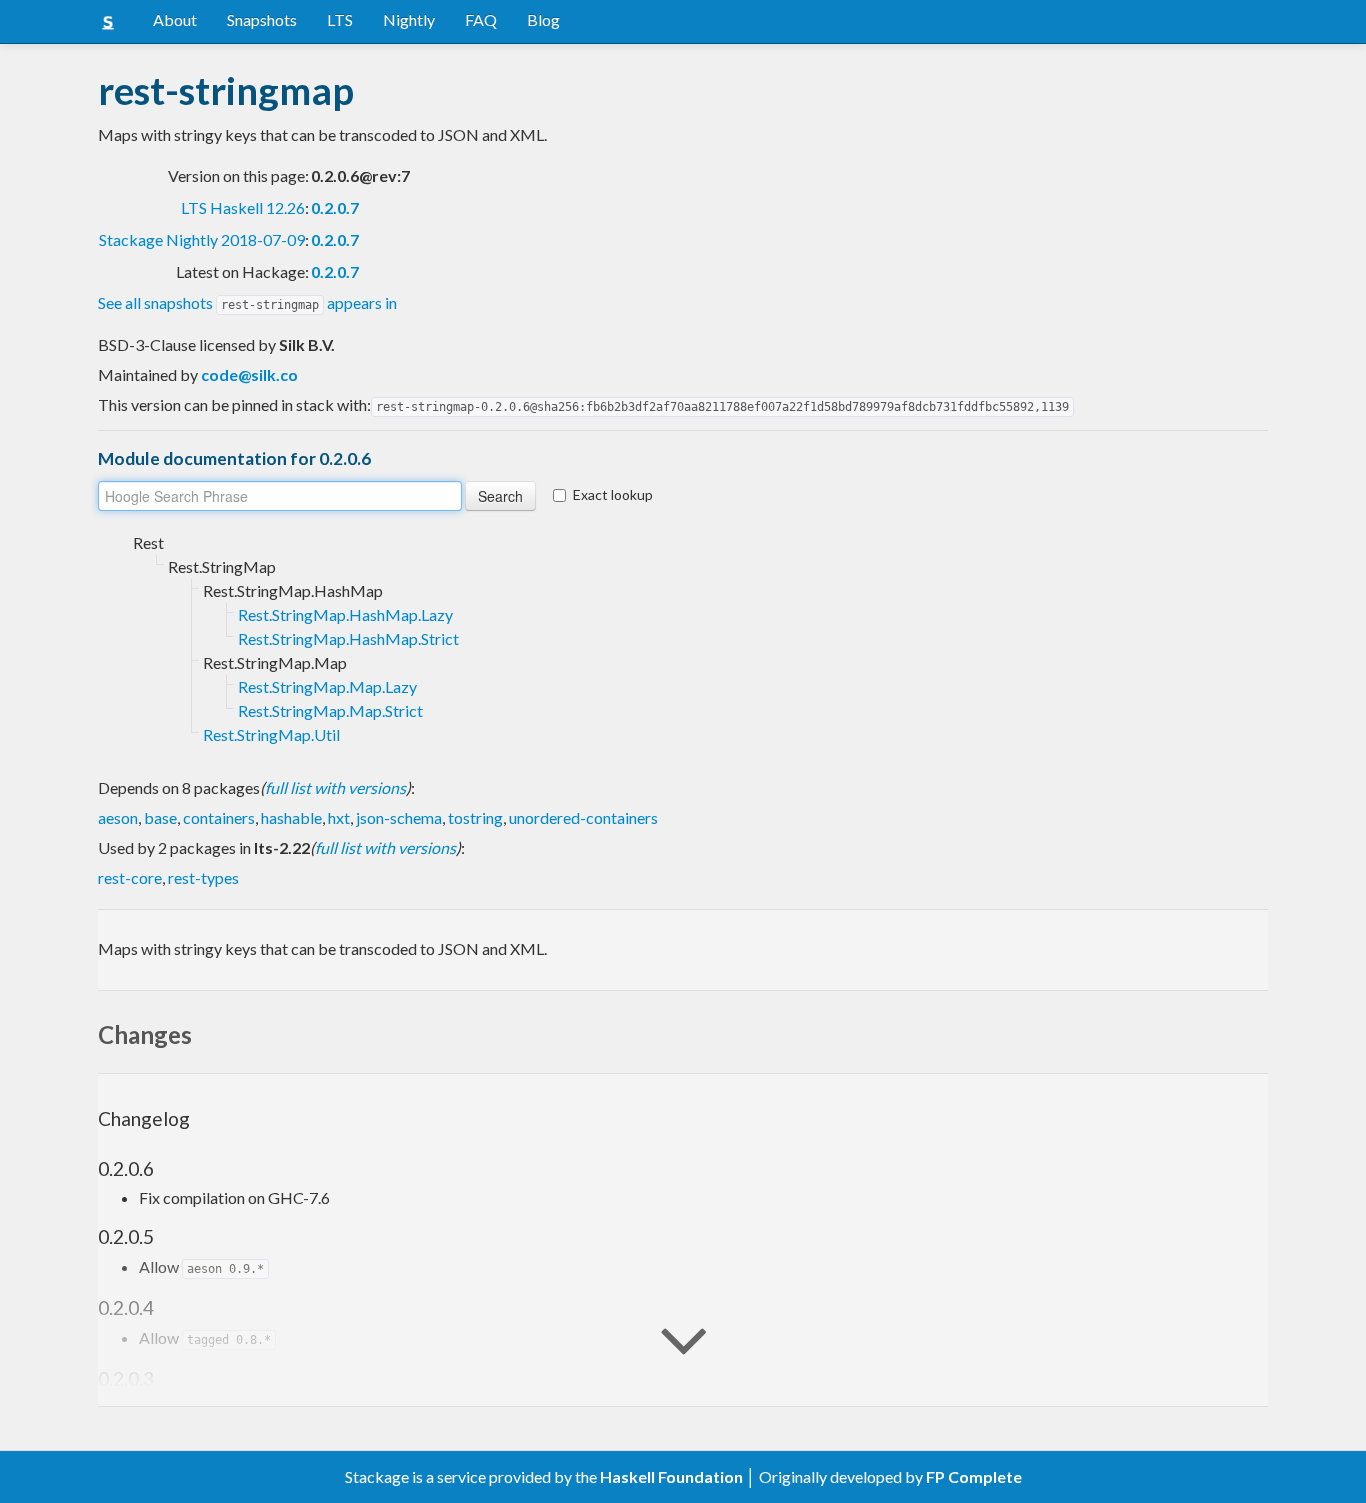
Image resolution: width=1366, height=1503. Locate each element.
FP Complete (974, 1476)
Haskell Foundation (671, 1476)
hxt (339, 817)
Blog (543, 19)
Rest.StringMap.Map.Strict (330, 710)
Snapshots (262, 19)
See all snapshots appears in (247, 302)
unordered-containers (583, 817)
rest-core (130, 877)
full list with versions (335, 787)
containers (219, 817)
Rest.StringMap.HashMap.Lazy (345, 614)
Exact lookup (613, 494)
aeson (118, 817)
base (160, 817)
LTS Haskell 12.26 (243, 207)
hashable (291, 817)
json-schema (399, 817)
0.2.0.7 (335, 207)
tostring (475, 817)
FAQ (481, 19)
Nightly (409, 19)
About (175, 19)
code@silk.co (249, 374)
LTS (340, 19)
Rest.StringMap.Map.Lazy (327, 686)
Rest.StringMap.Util (271, 734)
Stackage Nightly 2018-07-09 (202, 239)
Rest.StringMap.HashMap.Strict (348, 638)
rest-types (203, 877)
